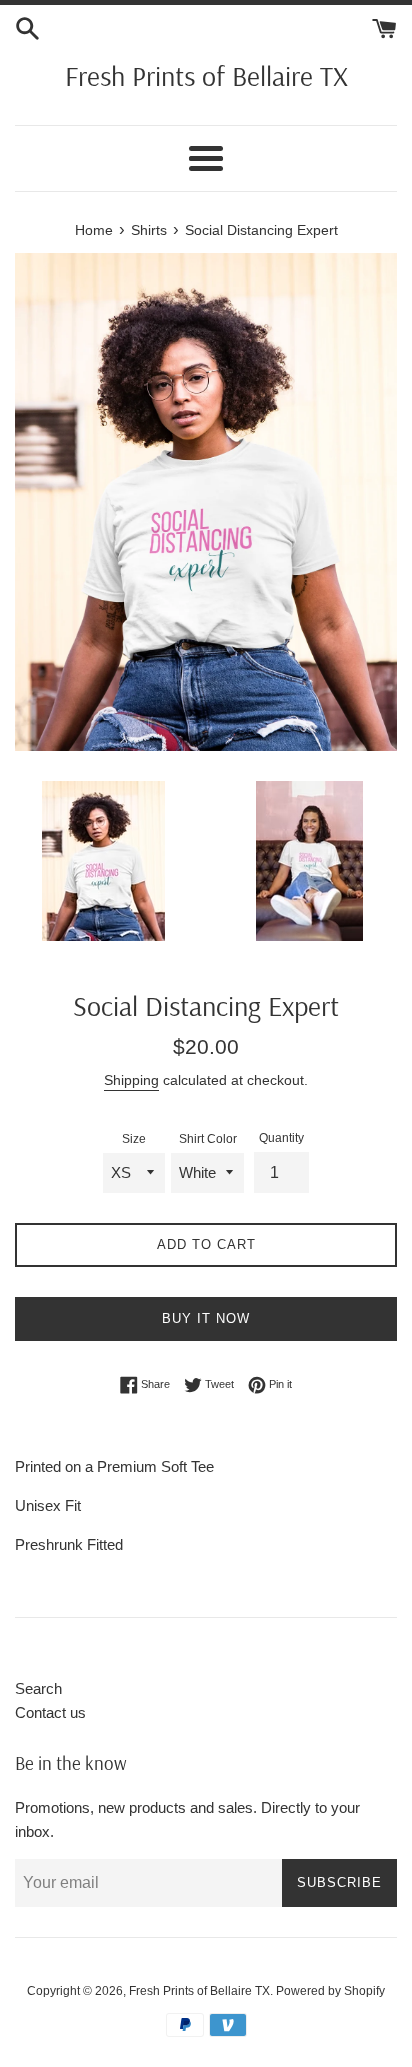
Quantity (281, 1138)
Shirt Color (208, 1139)
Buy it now (206, 1318)
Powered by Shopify (330, 1991)
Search (38, 1688)
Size (134, 1139)
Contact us (50, 1712)
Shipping (131, 1080)
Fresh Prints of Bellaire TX (206, 75)
